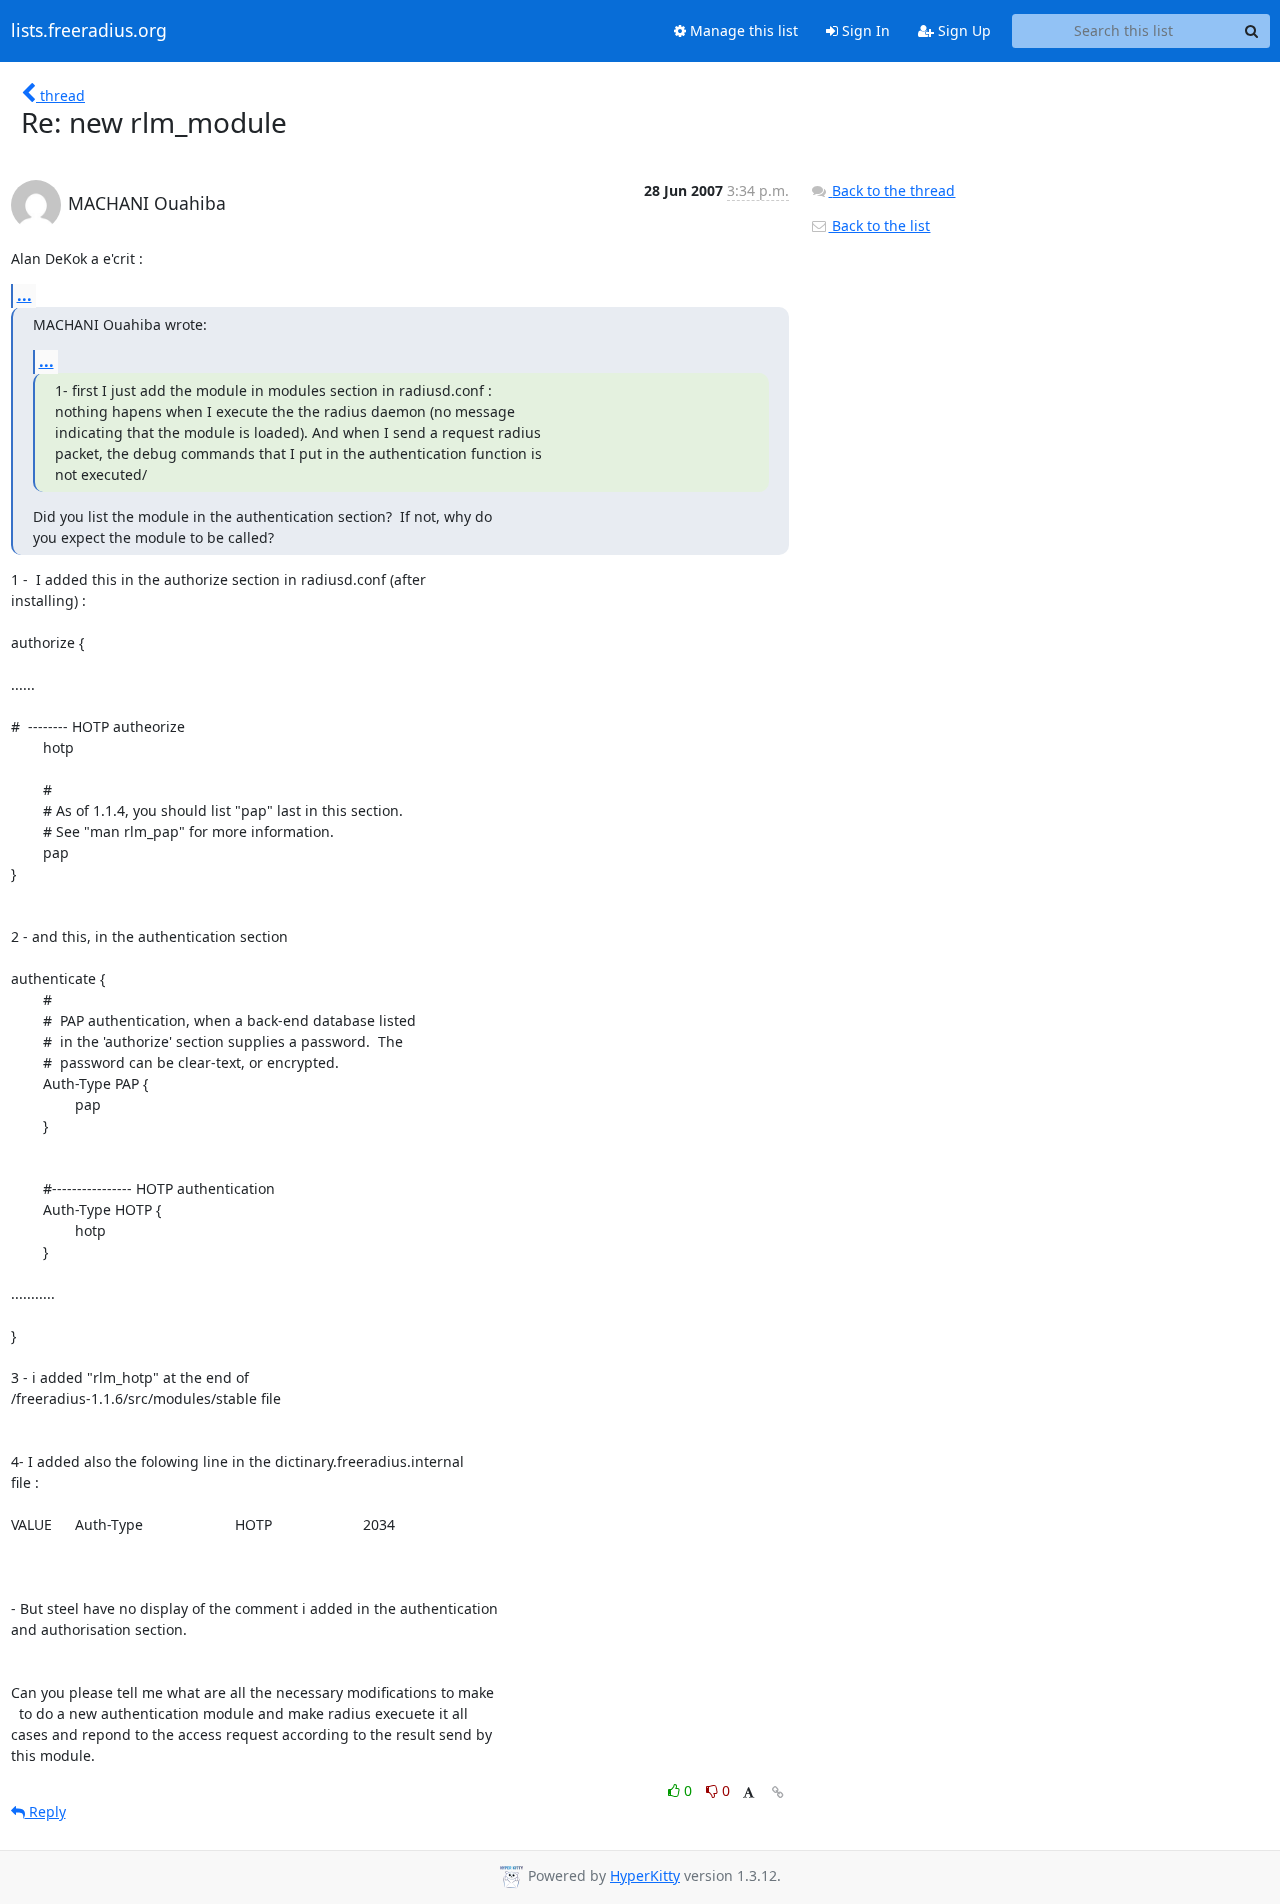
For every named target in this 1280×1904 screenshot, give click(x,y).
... (24, 295)
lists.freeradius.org (89, 31)
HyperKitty (645, 1875)
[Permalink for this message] (778, 1792)
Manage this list (742, 30)
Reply (45, 1811)
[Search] (1252, 31)
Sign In (864, 30)
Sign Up (962, 30)
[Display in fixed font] (748, 1793)
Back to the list (879, 225)
